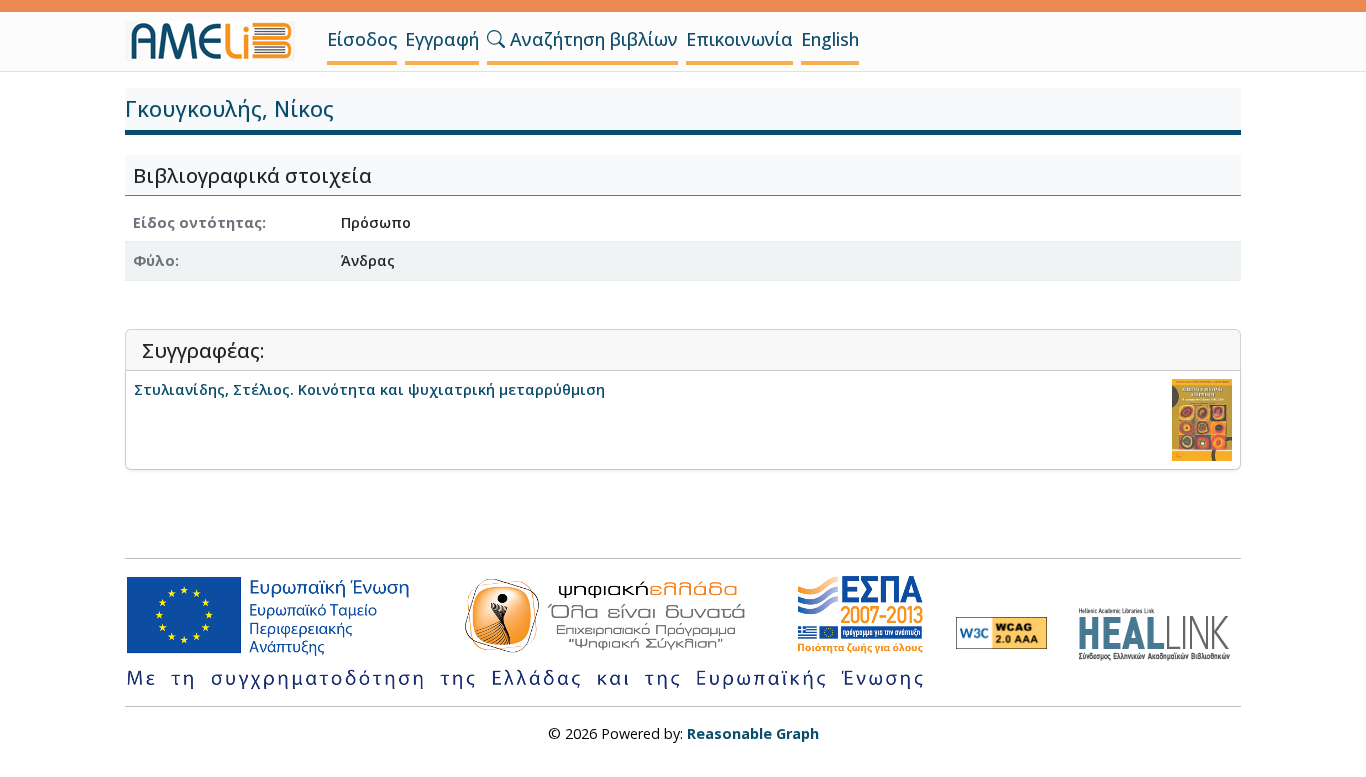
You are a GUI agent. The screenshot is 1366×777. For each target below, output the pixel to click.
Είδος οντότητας (197, 222)
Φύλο (154, 260)
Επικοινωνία (739, 39)
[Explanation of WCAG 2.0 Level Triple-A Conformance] (1001, 633)
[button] (496, 39)
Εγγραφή (442, 39)
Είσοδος (362, 39)
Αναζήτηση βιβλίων (591, 39)
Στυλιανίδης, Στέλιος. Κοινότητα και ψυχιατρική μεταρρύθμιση (369, 389)
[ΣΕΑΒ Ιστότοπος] (1159, 631)
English (830, 39)
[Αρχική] (218, 41)
